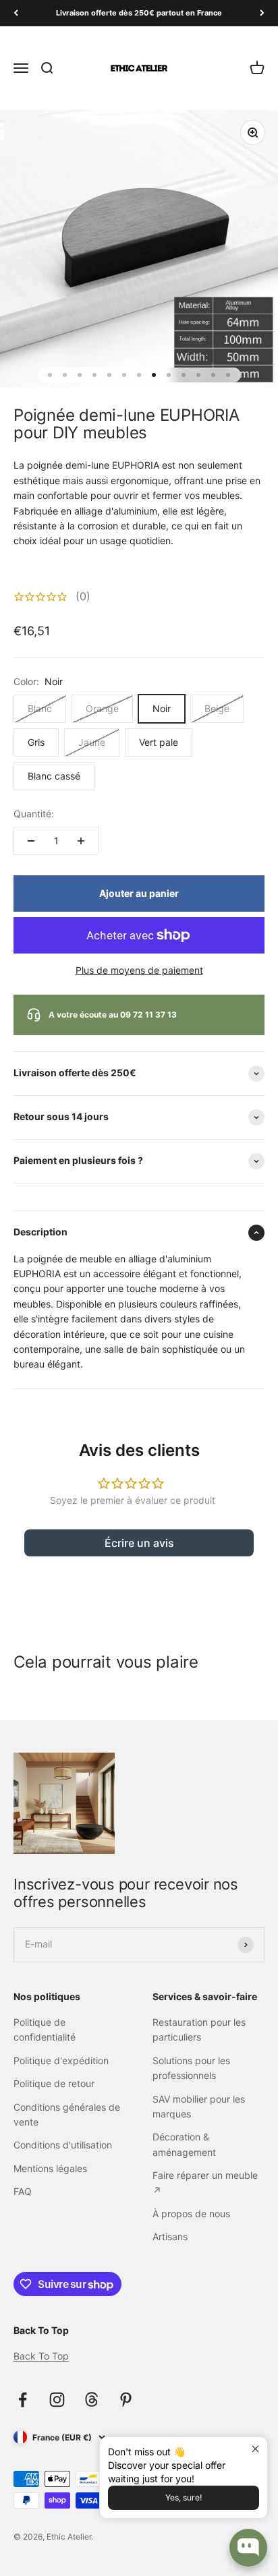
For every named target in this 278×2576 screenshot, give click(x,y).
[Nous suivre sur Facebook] (23, 2400)
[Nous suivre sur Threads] (91, 2400)
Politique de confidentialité (45, 2029)
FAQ (23, 2191)
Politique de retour (54, 2083)
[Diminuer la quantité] (31, 841)
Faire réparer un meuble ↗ (205, 2183)
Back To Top (41, 2356)
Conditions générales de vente (67, 2114)
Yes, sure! (184, 2497)
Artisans (170, 2236)
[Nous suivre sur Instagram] (57, 2400)
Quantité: (34, 814)
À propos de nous (191, 2214)
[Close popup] (255, 2449)
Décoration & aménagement (184, 2144)
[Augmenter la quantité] (81, 841)
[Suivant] (262, 13)
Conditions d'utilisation (63, 2145)
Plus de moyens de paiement (139, 970)
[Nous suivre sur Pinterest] (126, 2400)
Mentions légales (50, 2168)
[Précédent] (16, 13)
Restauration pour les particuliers (199, 2029)
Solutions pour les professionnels (191, 2068)
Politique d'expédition (61, 2060)
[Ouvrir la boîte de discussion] (248, 2548)
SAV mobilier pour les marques (199, 2106)
